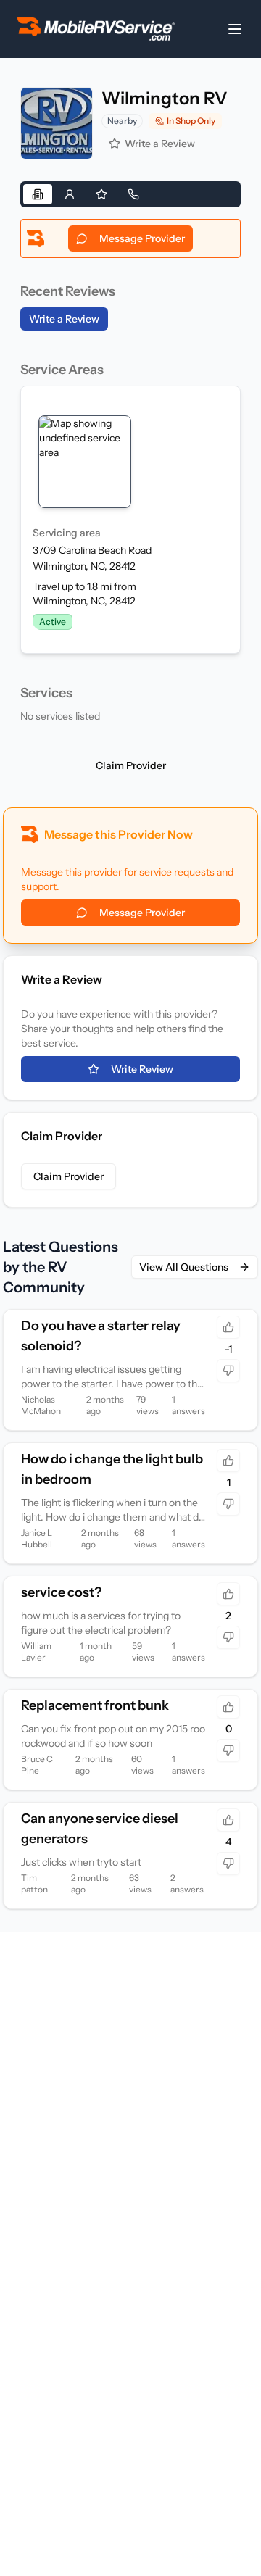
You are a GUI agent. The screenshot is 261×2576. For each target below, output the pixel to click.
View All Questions (184, 1267)
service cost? (61, 1592)
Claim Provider (131, 765)
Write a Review (160, 144)
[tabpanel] (130, 474)
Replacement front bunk (95, 1705)
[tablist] (130, 194)
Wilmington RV (165, 98)
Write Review (142, 1069)
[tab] (38, 194)
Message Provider (142, 238)
